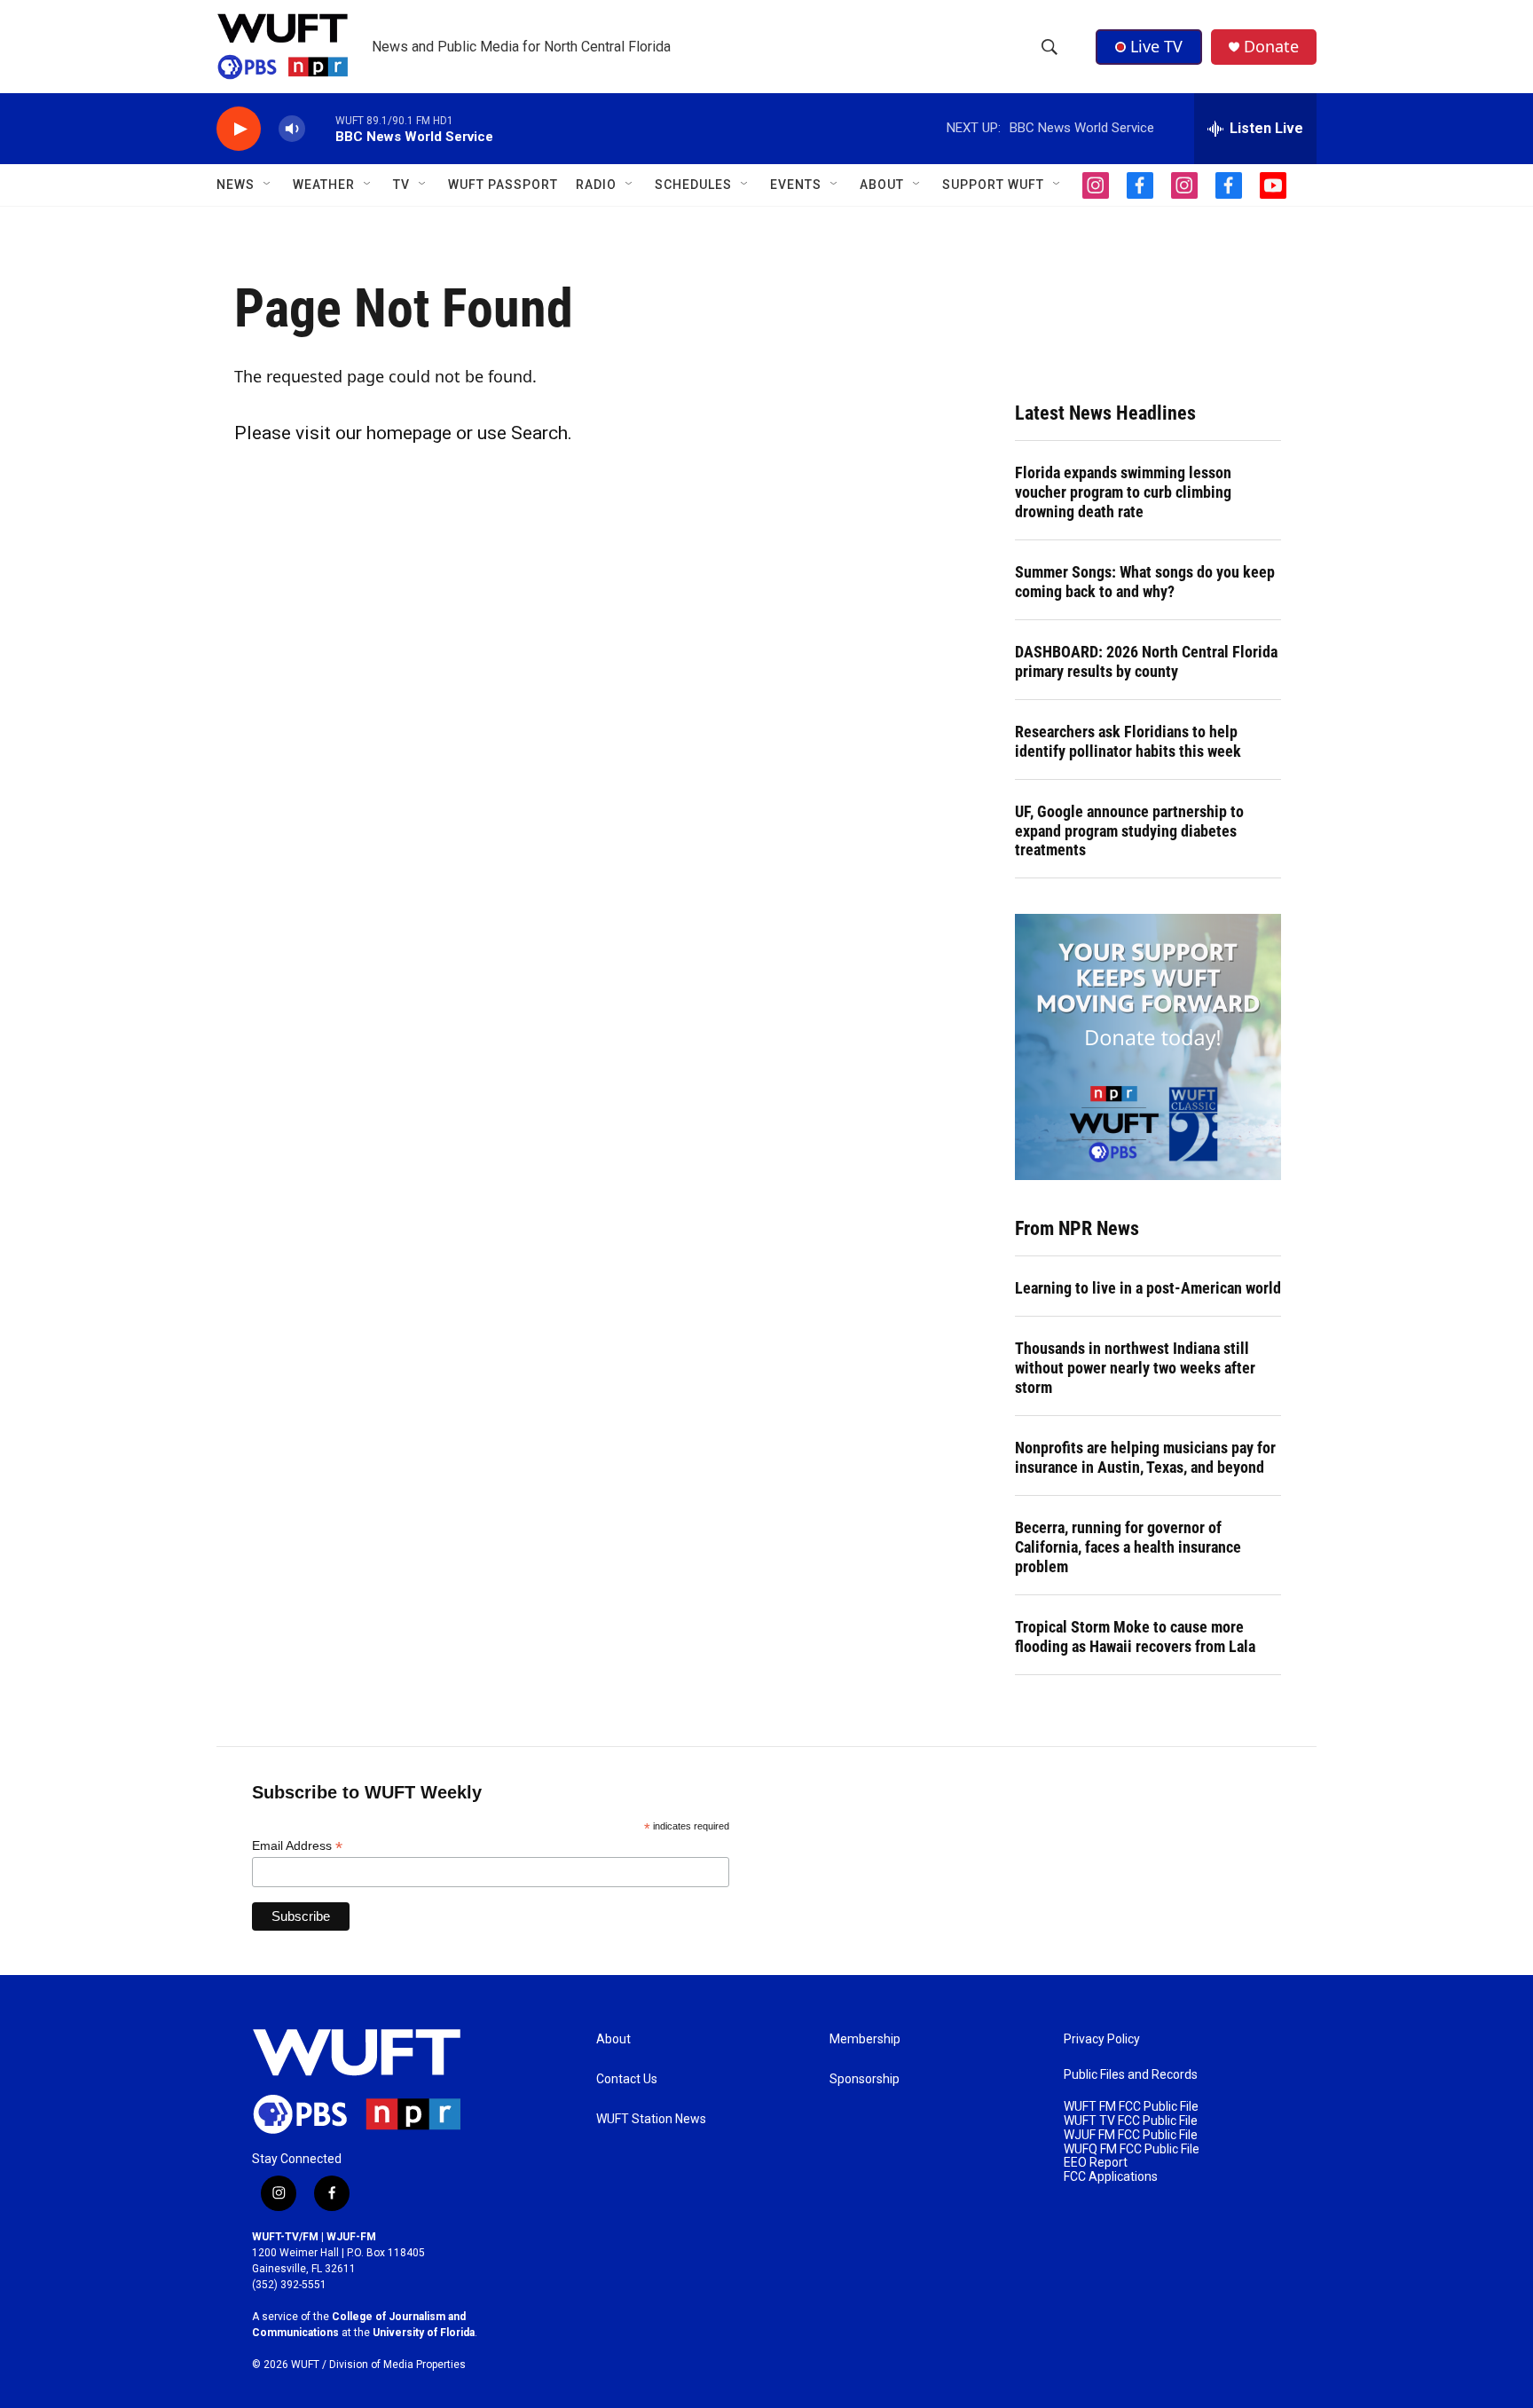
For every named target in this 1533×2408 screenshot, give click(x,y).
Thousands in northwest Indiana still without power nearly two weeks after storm (1135, 1368)
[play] (239, 129)
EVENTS (796, 185)
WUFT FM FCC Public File (1131, 2107)
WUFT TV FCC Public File (1131, 2121)
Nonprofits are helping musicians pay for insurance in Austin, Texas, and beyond (1145, 1457)
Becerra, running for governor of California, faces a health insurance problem (1128, 1547)
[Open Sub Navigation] (268, 185)
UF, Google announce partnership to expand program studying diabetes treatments (1129, 831)
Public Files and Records (1131, 2075)
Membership (865, 2039)
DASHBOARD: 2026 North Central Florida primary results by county (1146, 661)
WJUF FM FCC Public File (1131, 2135)
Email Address (297, 1846)
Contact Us (627, 2079)
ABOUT (882, 185)
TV (401, 185)
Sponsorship (865, 2079)
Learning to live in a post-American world (1148, 1288)
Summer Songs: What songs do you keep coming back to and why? (1145, 582)
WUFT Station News (651, 2119)
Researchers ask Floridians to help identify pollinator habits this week (1128, 741)
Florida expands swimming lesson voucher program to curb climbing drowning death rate (1123, 492)
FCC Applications (1111, 2177)
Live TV (1156, 46)
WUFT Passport (503, 185)
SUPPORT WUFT (993, 185)
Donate (1271, 47)
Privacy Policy (1102, 2039)
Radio (596, 185)
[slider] (320, 128)
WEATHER (324, 185)
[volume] (292, 129)
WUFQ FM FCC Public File (1132, 2149)
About (613, 2039)
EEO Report (1096, 2163)
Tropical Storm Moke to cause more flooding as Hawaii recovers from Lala (1135, 1637)
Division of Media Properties (397, 2365)
